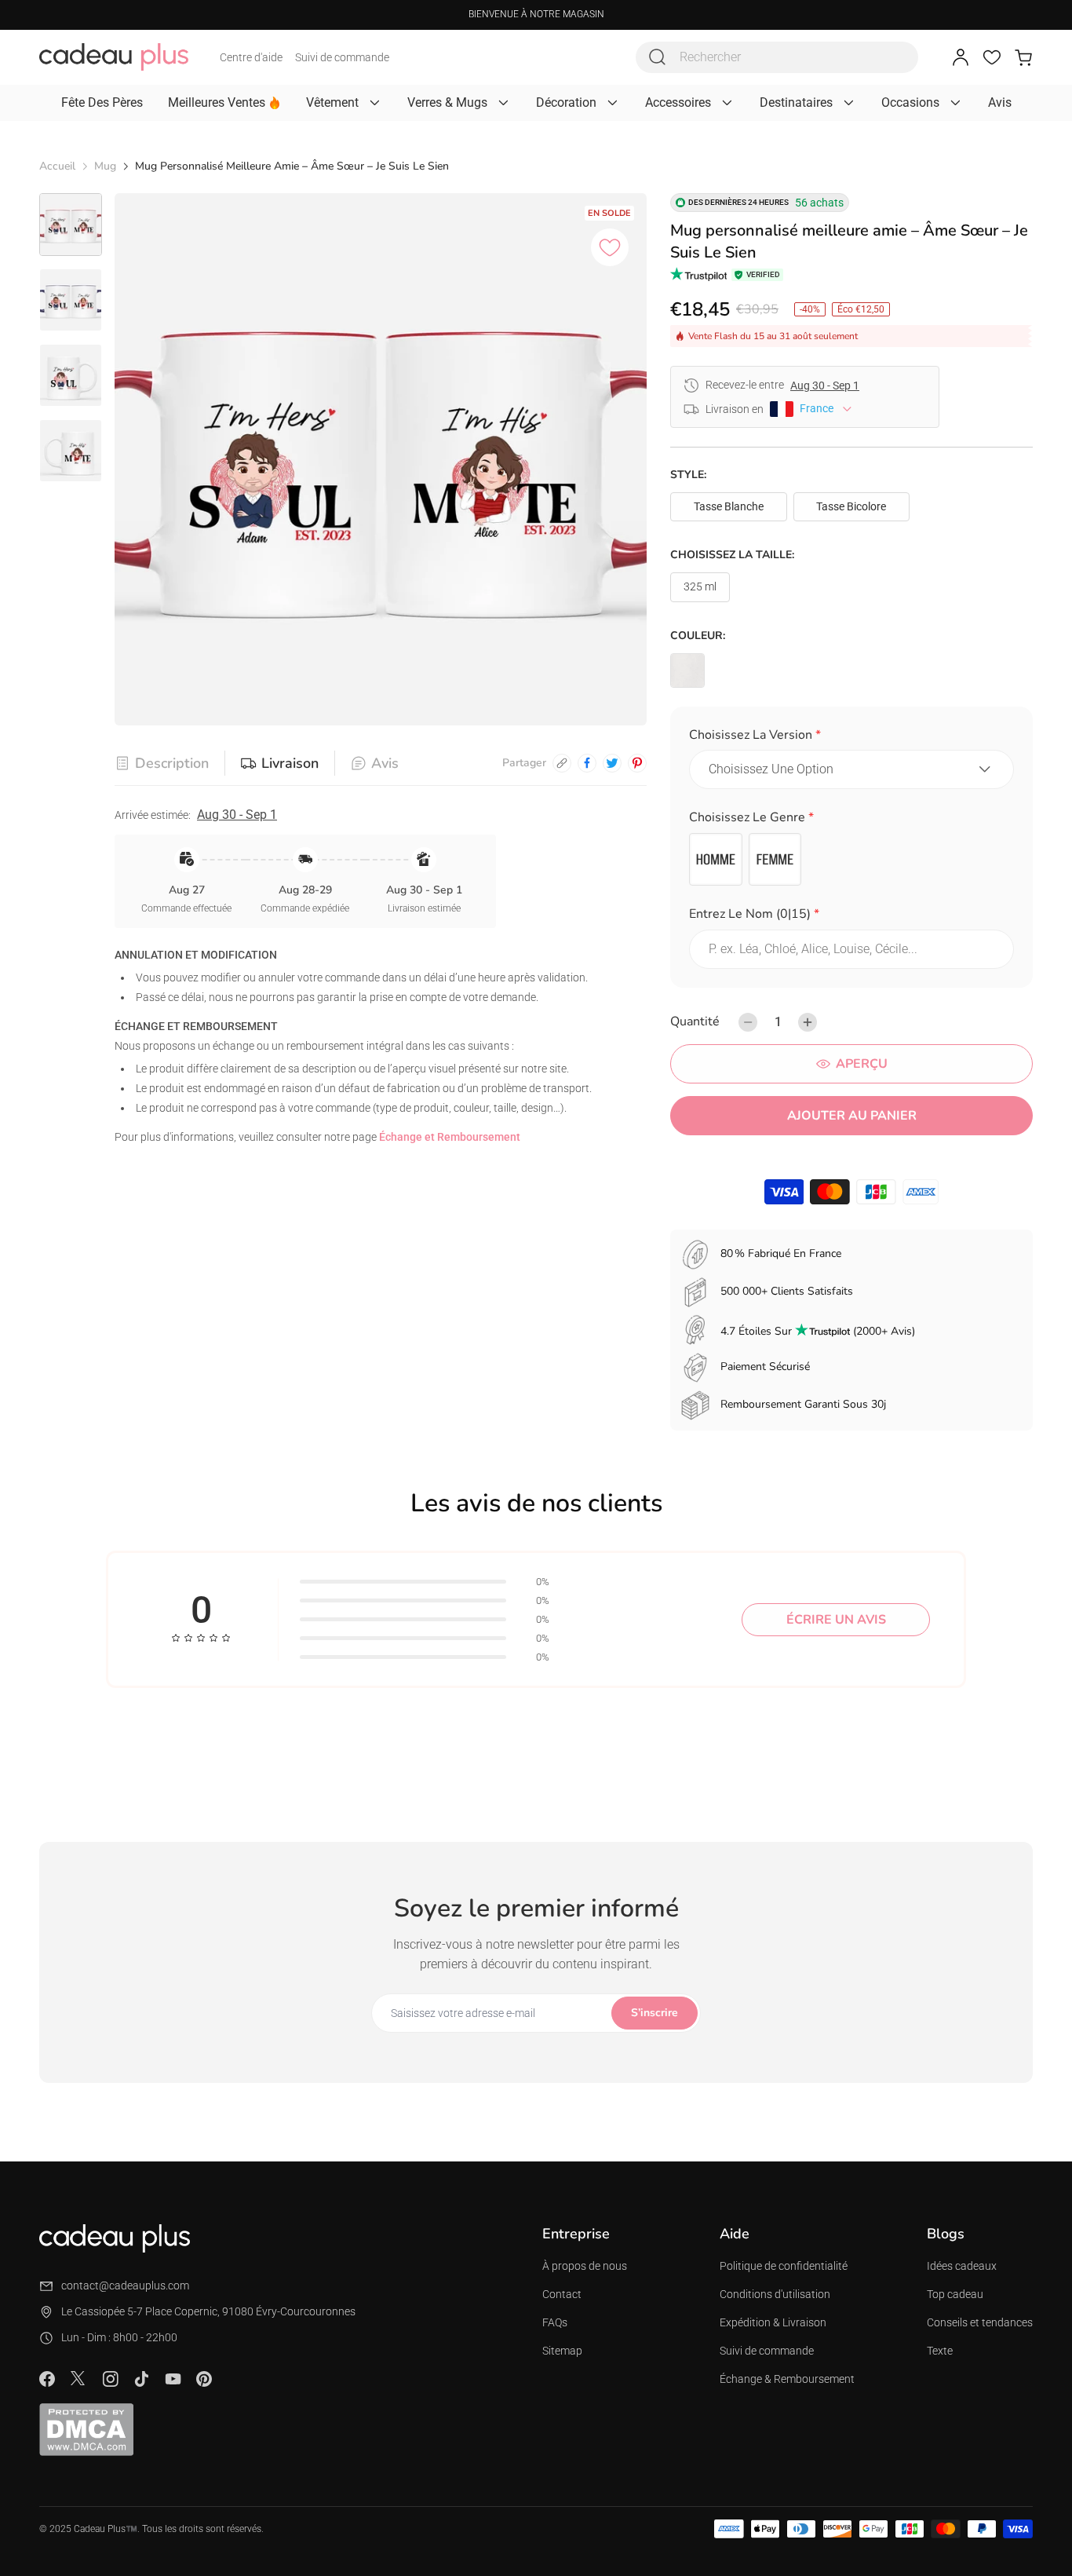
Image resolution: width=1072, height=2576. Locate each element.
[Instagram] (110, 2379)
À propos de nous (585, 2266)
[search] (658, 57)
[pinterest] (637, 763)
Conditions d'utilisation (775, 2294)
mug (105, 166)
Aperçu (862, 1064)
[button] (851, 738)
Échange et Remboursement (450, 1137)
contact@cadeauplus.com (125, 2286)
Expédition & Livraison (773, 2322)
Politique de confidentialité (784, 2266)
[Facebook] (47, 2379)
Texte (940, 2351)
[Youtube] (173, 2379)
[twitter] (612, 763)
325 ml (700, 586)
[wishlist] (992, 57)
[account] (961, 57)
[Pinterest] (204, 2379)
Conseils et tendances (980, 2322)
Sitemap (562, 2351)
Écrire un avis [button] (836, 1620)
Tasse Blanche (729, 506)
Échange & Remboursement (787, 2379)
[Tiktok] (141, 2379)
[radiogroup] (851, 860)
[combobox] (777, 57)
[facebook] (587, 763)
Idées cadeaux (962, 2266)
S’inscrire (655, 2013)
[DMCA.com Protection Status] (86, 2429)
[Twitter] (78, 2378)
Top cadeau (955, 2294)
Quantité (695, 1021)
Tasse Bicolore (851, 506)
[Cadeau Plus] (114, 57)
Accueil (57, 166)
